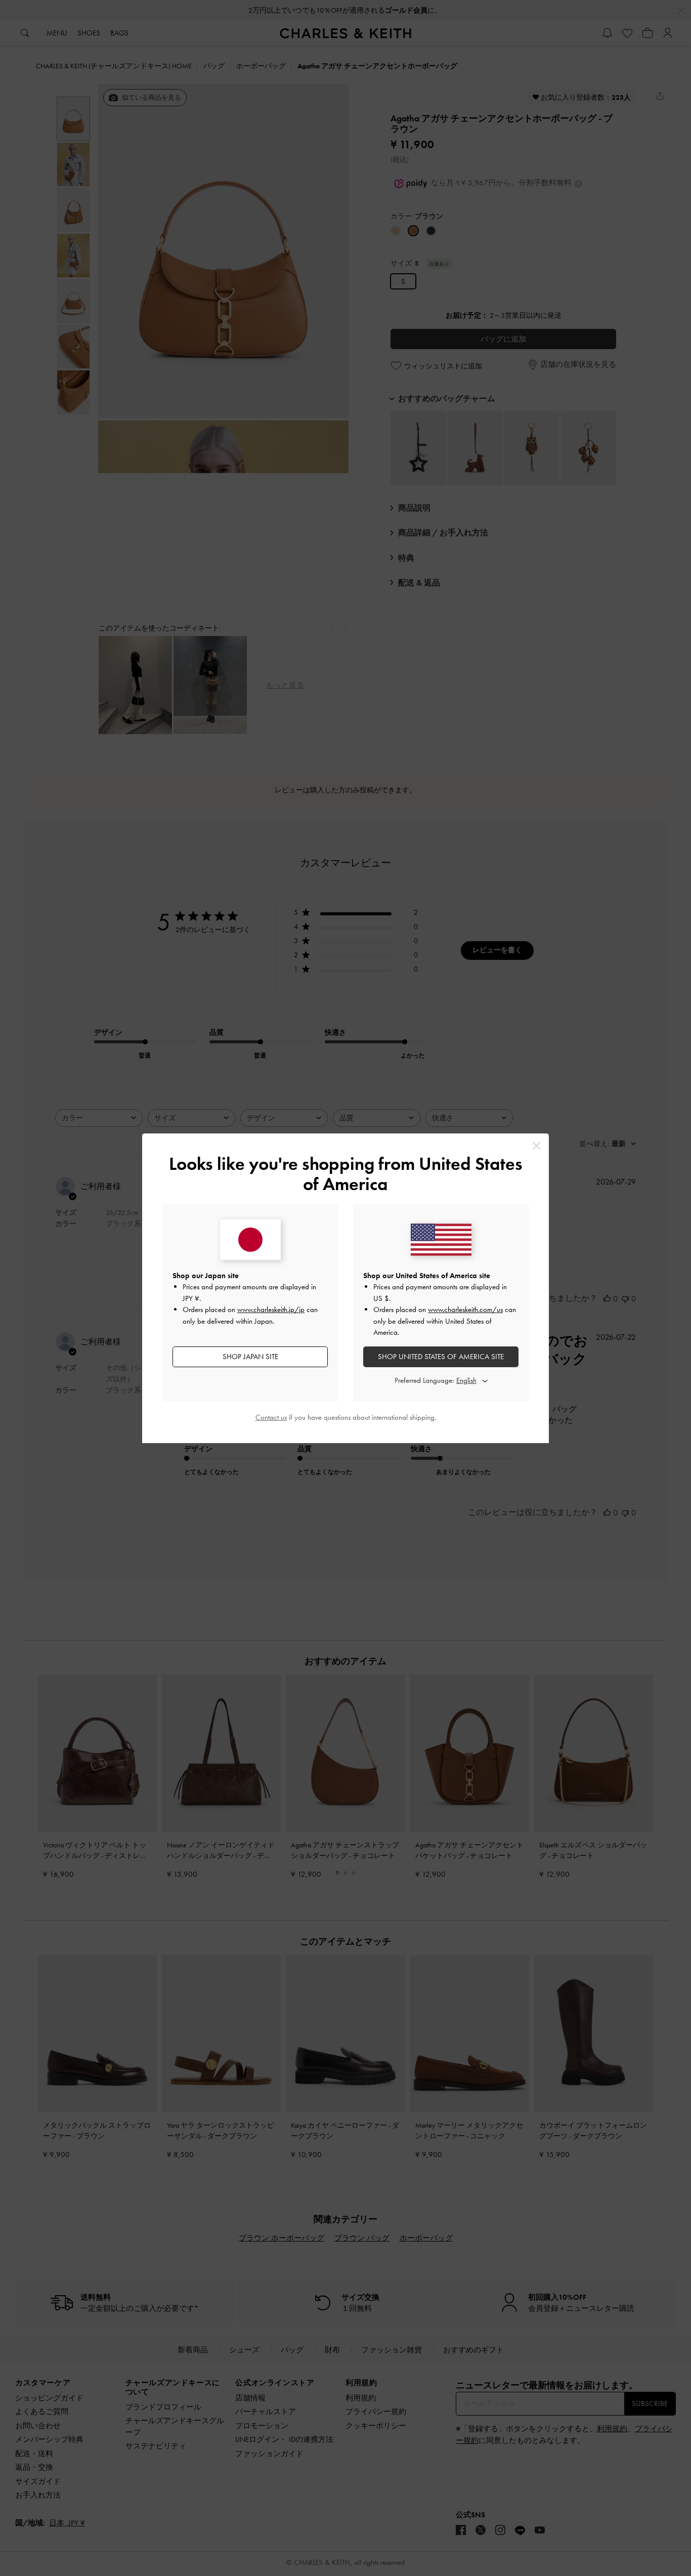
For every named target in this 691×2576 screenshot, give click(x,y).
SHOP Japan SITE (250, 1357)
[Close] (536, 1146)
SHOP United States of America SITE (441, 1357)
